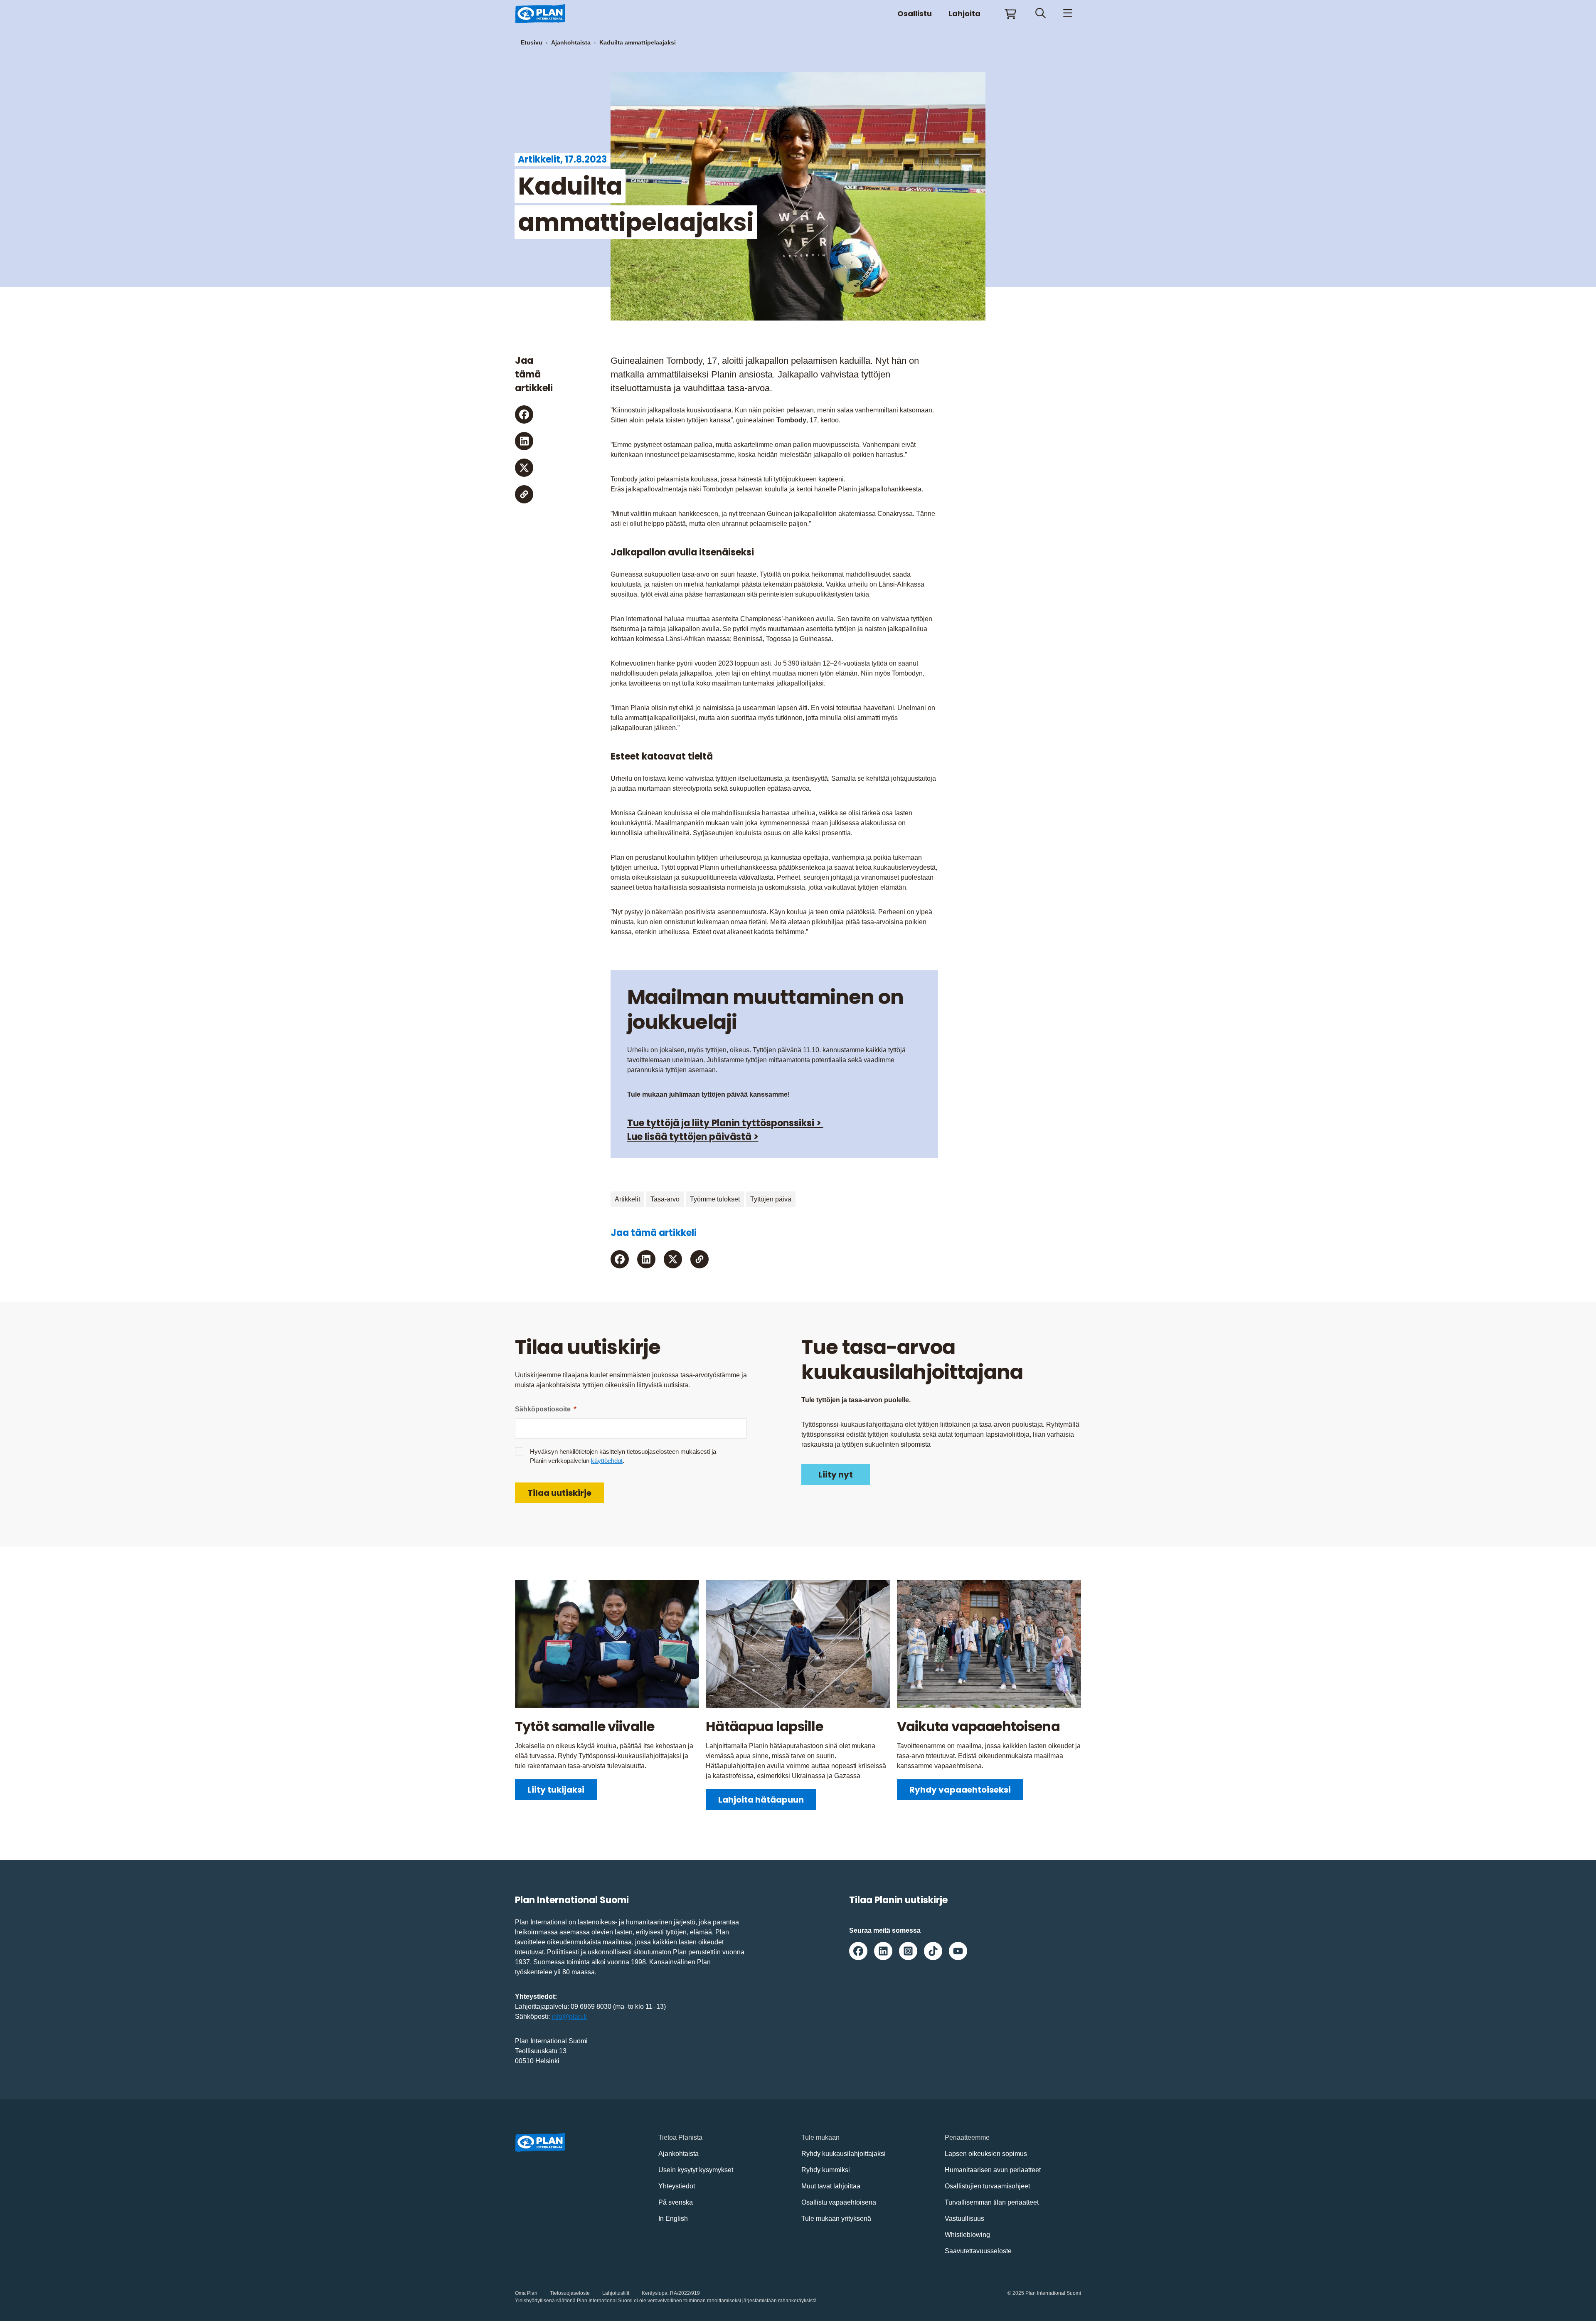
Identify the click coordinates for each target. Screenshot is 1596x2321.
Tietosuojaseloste (570, 2293)
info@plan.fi (569, 2016)
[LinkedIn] (524, 441)
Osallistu (915, 14)
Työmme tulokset (715, 1199)
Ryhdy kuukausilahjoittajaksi (844, 2154)
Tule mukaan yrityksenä (836, 2219)
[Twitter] (524, 468)
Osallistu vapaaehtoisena (839, 2202)
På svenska (676, 2202)
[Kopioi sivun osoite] (524, 494)
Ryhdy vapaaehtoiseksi (960, 1790)
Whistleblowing (967, 2235)
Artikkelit (627, 1199)
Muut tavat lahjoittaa (831, 2186)
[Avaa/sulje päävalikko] (1068, 14)
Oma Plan (526, 2293)
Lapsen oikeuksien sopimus (986, 2154)
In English (673, 2219)
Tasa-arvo (665, 1199)
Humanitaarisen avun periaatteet (993, 2170)
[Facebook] (524, 414)
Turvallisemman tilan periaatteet (992, 2202)
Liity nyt (836, 1475)
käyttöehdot (607, 1461)
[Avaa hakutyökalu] (1041, 14)
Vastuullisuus (964, 2219)
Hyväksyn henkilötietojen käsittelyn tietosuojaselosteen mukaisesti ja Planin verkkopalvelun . (623, 1456)
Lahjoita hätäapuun (761, 1800)
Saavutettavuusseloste (978, 2251)
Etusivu (532, 42)
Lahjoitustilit (616, 2293)
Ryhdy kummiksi (826, 2170)
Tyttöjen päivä (771, 1199)
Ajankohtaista (571, 42)
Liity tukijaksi (556, 1790)
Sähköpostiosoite (546, 1409)
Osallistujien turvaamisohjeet (987, 2186)
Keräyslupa (655, 2293)
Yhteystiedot (677, 2186)
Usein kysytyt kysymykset (696, 2170)
